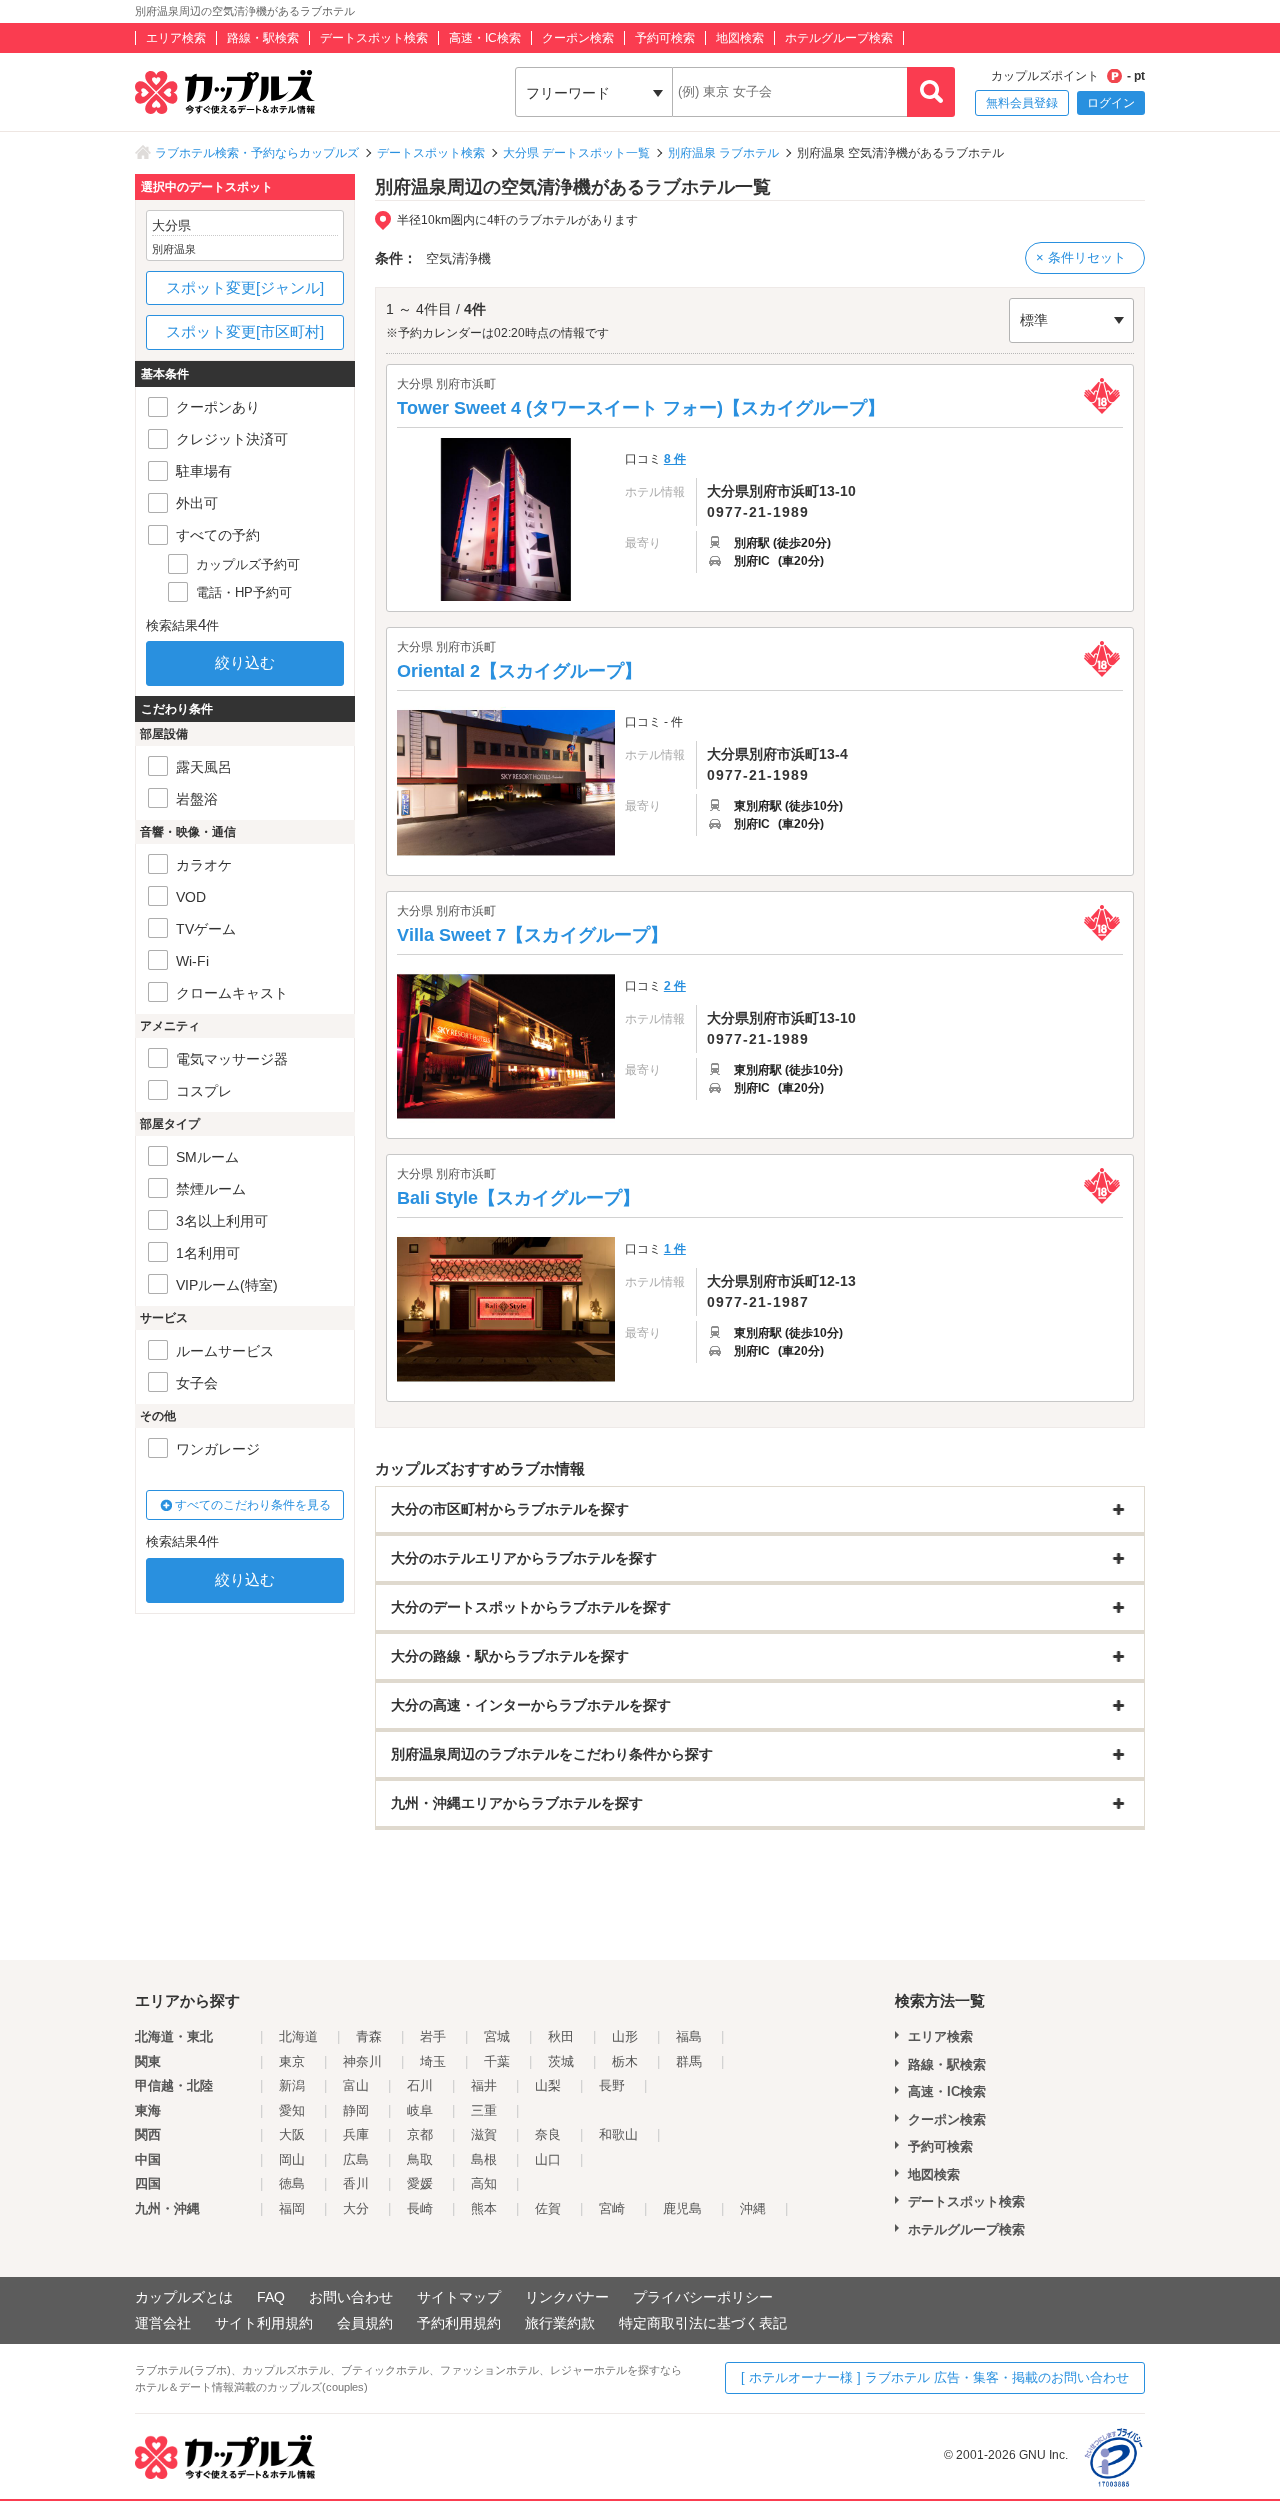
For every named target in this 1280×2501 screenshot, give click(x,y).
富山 (356, 2085)
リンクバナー (567, 2297)
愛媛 (420, 2183)
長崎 (420, 2208)
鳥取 (420, 2159)
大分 (356, 2208)
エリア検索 (176, 38)
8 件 (675, 459)
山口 (548, 2159)
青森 (369, 2036)
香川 (356, 2183)
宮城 (497, 2036)
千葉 (497, 2061)
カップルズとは (184, 2297)
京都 (420, 2134)
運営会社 (163, 2323)
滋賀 (484, 2134)
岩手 (433, 2036)
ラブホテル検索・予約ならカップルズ (257, 153)
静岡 (356, 2110)
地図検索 (740, 38)
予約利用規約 (459, 2323)
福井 (484, 2085)
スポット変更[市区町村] (245, 331)
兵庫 (356, 2134)
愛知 (292, 2110)
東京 (292, 2061)
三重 (484, 2110)
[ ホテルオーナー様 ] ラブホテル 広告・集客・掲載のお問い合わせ (935, 2377)
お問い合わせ (351, 2297)
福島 (689, 2036)
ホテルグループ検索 (839, 38)
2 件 (675, 986)
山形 (625, 2036)
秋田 (561, 2036)
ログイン (1111, 103)
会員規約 (365, 2323)
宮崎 (612, 2208)
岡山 (292, 2159)
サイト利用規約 (264, 2323)
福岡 (292, 2208)
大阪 (292, 2134)
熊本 (484, 2208)
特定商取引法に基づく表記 (703, 2323)
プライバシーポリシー (703, 2297)
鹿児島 (682, 2208)
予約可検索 (665, 38)
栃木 (625, 2061)
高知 (484, 2183)
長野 (612, 2085)
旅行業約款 (560, 2323)
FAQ (271, 2297)
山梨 (548, 2085)
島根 (484, 2159)
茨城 (561, 2061)
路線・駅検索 (263, 38)
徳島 (292, 2183)
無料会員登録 (1022, 103)
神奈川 (362, 2061)
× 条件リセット (1081, 257)
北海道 (298, 2036)
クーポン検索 (578, 38)
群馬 (689, 2061)
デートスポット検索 (374, 38)
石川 (420, 2085)
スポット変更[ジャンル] (245, 287)
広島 (356, 2159)
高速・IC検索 (485, 38)
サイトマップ (459, 2297)
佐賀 (548, 2208)
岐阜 (420, 2110)
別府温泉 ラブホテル (723, 153)
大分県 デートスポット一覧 (576, 153)
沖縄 (753, 2208)
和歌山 (618, 2134)
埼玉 (433, 2061)
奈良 (548, 2134)
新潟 (292, 2085)
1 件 (675, 1249)
